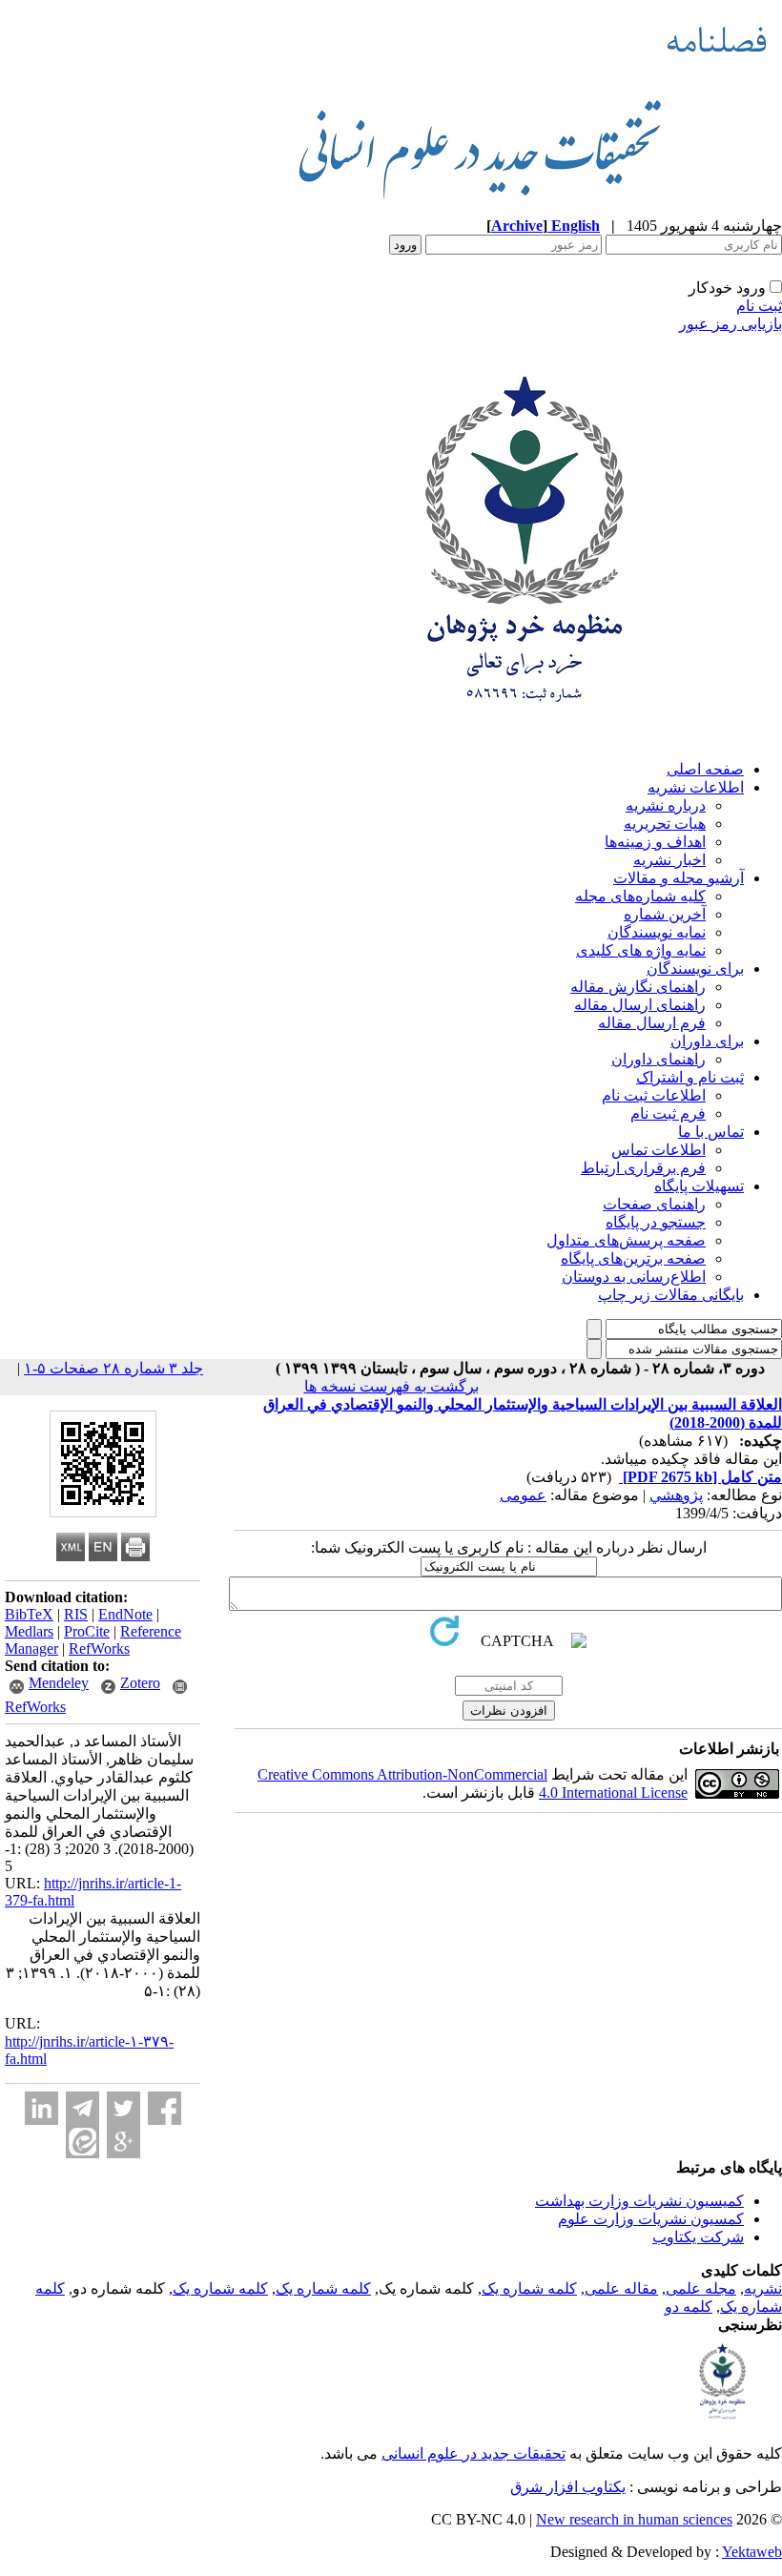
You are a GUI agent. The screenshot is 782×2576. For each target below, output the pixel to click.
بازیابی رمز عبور (731, 324)
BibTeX (29, 1614)
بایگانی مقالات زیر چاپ (671, 1295)
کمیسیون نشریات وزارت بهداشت (639, 2201)
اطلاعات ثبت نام (654, 1095)
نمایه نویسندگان (657, 932)
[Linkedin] (41, 2108)
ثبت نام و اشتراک (690, 1077)
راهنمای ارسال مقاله (640, 1005)
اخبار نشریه (669, 860)
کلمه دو (689, 2307)
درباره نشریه (666, 805)
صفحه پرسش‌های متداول (626, 1240)
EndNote (125, 1614)
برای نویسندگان (695, 969)
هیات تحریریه (665, 824)
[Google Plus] (123, 2142)
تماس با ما (711, 1132)
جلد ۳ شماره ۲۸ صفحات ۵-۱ (113, 1368)
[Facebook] (165, 2108)
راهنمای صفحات (654, 1204)
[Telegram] (82, 2108)
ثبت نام (759, 306)
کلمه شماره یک (529, 2288)
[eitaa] (82, 2142)
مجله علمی (701, 2288)
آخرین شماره (665, 914)
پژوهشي (676, 1495)
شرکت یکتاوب (698, 2237)
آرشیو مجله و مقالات (679, 878)
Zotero (140, 1683)
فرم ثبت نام (668, 1113)
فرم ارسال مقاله (652, 1023)
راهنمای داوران (659, 1059)
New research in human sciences (634, 2519)
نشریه (763, 2288)
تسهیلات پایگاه (699, 1186)
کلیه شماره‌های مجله (640, 896)
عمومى (523, 1495)
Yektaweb (752, 2552)
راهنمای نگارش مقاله (638, 987)
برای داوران (707, 1041)
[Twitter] (123, 2108)
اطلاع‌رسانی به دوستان (634, 1277)
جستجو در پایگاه (656, 1222)
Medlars (29, 1631)
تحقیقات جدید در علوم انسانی (473, 2453)
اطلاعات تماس (659, 1150)
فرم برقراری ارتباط (643, 1168)
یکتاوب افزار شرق (568, 2487)
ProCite (87, 1631)
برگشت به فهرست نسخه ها (391, 1386)
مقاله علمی (621, 2288)
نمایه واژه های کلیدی (641, 950)
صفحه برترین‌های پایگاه (633, 1258)
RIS (76, 1614)
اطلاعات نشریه (696, 787)
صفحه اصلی (705, 769)
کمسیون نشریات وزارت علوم (651, 2219)
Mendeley (59, 1683)
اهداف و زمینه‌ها (655, 842)
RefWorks (99, 1649)
